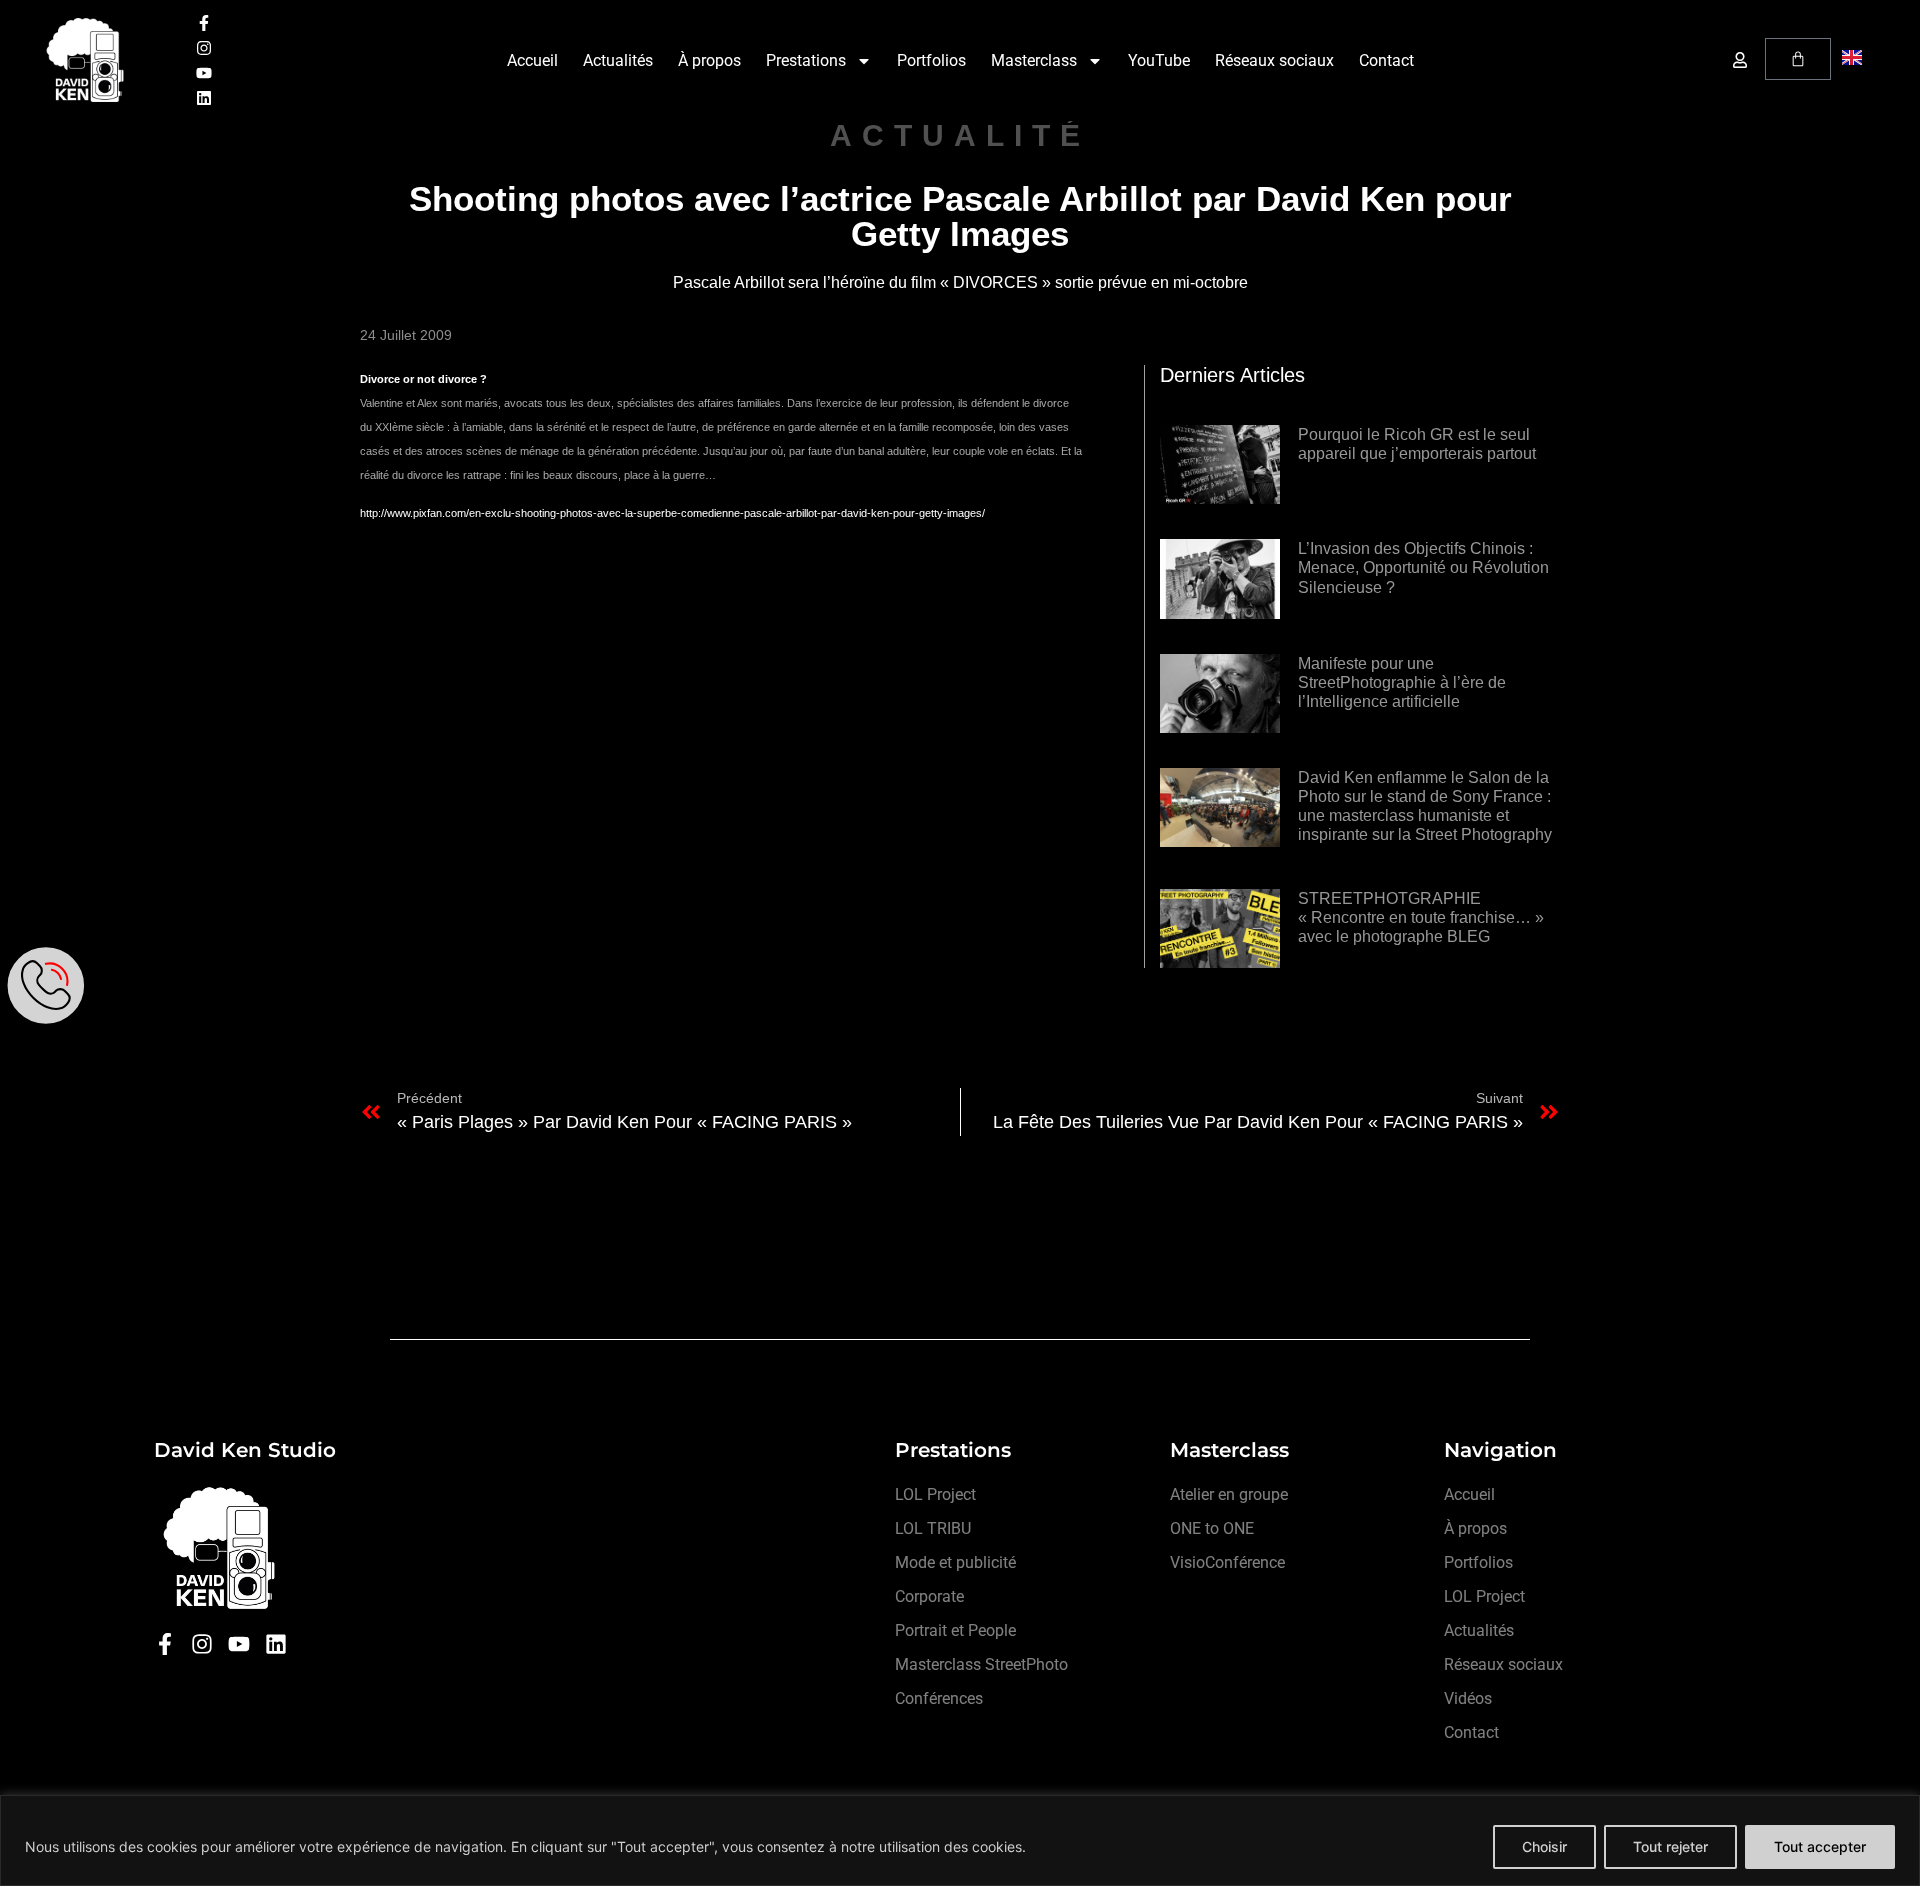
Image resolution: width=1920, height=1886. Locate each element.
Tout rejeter (1670, 1846)
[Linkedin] (204, 98)
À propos (709, 60)
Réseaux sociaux (1274, 60)
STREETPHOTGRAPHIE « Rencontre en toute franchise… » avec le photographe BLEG (1421, 917)
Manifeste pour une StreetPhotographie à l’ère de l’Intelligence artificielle (1402, 682)
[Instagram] (204, 48)
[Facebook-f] (204, 23)
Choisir (1544, 1846)
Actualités (618, 60)
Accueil (532, 60)
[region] (960, 1840)
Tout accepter (1820, 1846)
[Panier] (1798, 59)
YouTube (1159, 60)
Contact (1386, 60)
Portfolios (931, 60)
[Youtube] (204, 73)
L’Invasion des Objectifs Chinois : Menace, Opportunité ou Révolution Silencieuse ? (1423, 567)
